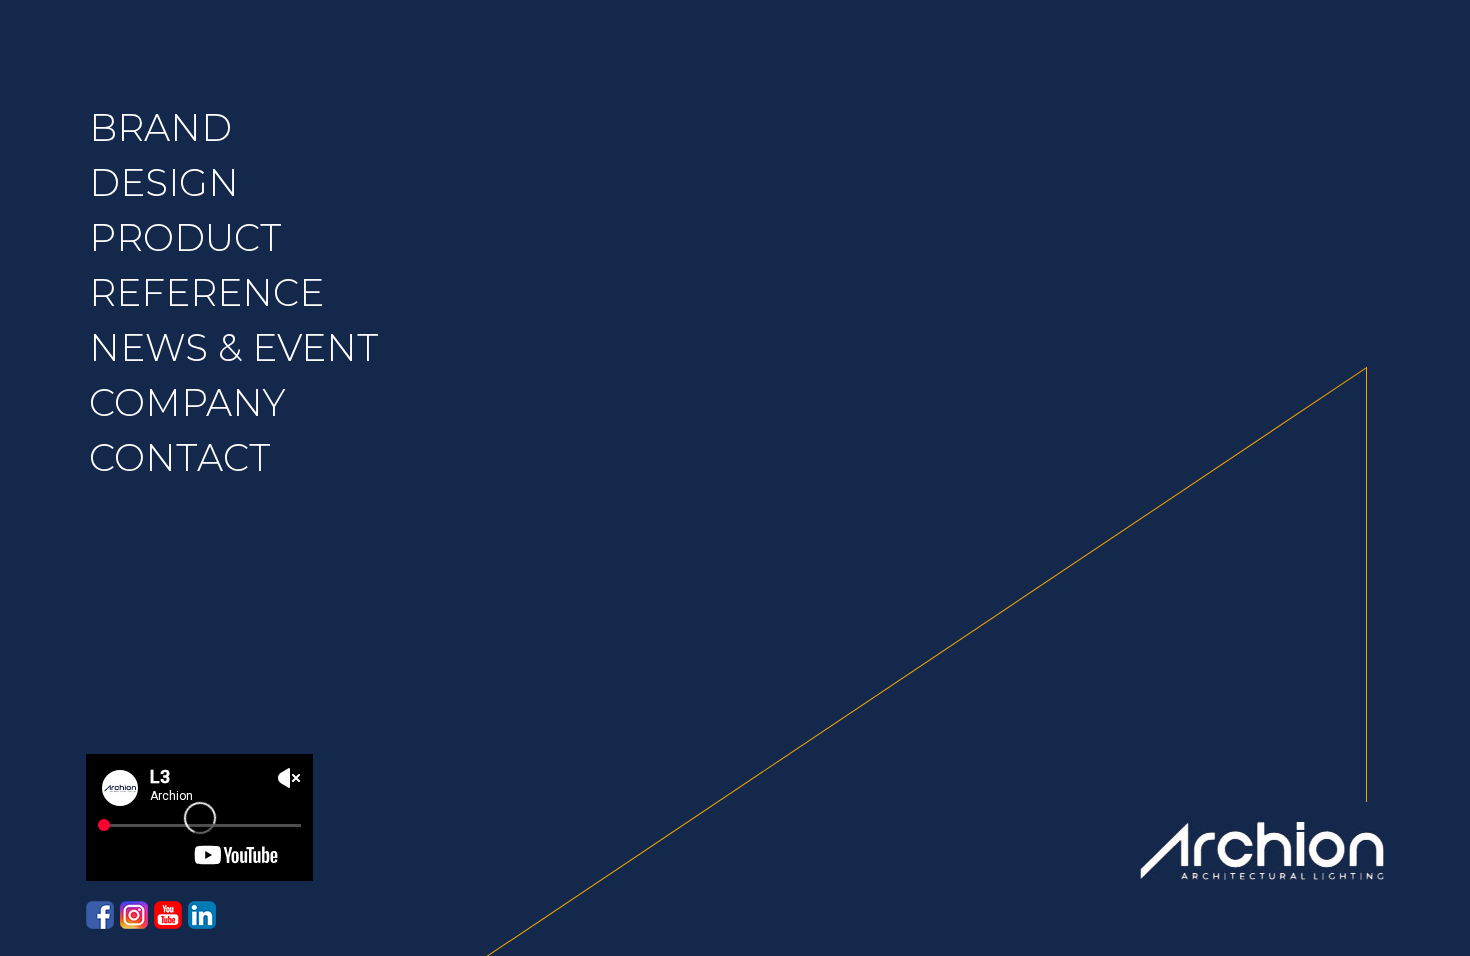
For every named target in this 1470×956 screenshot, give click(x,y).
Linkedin (202, 915)
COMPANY (187, 402)
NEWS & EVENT (234, 347)
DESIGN (164, 182)
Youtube (168, 915)
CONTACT (180, 457)
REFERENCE (206, 292)
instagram (134, 915)
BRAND (160, 127)
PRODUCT (185, 237)
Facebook (100, 915)
